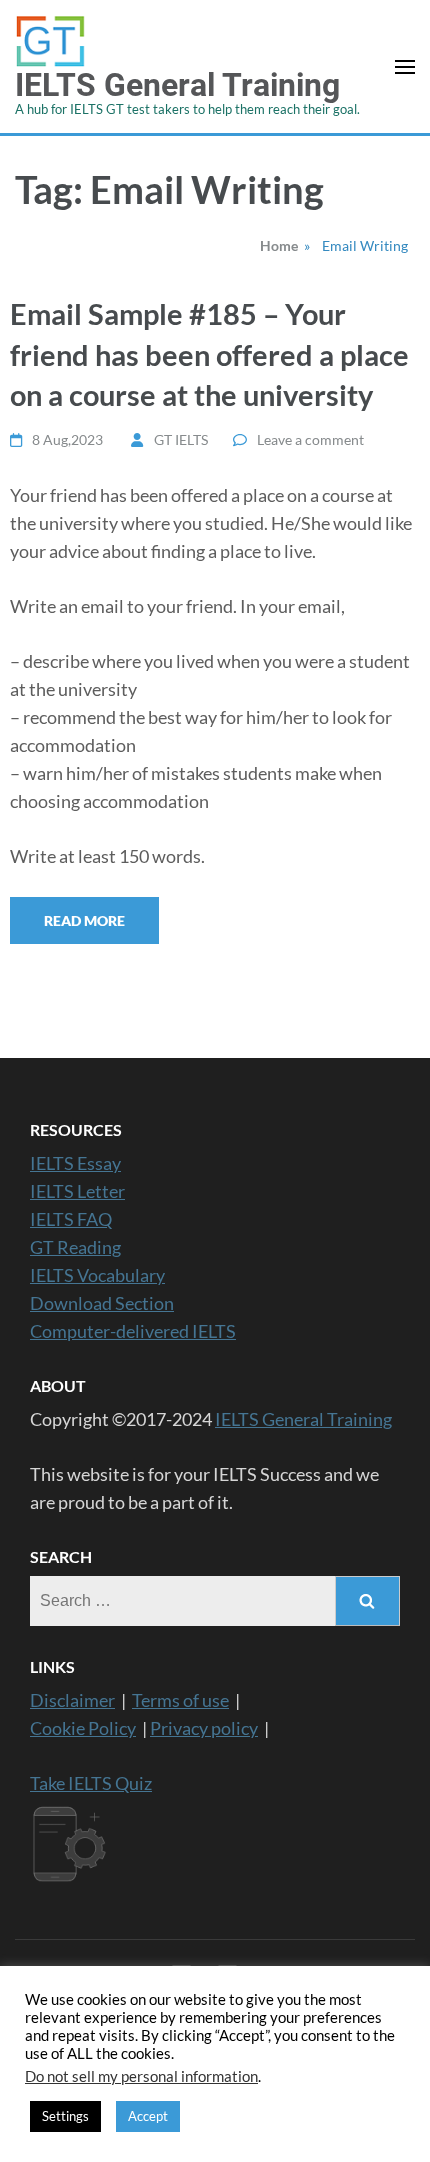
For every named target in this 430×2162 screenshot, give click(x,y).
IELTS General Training (177, 85)
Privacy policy (204, 1728)
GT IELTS (181, 439)
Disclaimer (72, 1700)
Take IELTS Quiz (91, 1783)
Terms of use (180, 1700)
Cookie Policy (83, 1728)
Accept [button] (148, 2116)
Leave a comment (310, 439)
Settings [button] (65, 2116)
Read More (84, 920)
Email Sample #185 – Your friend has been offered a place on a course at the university (209, 354)
